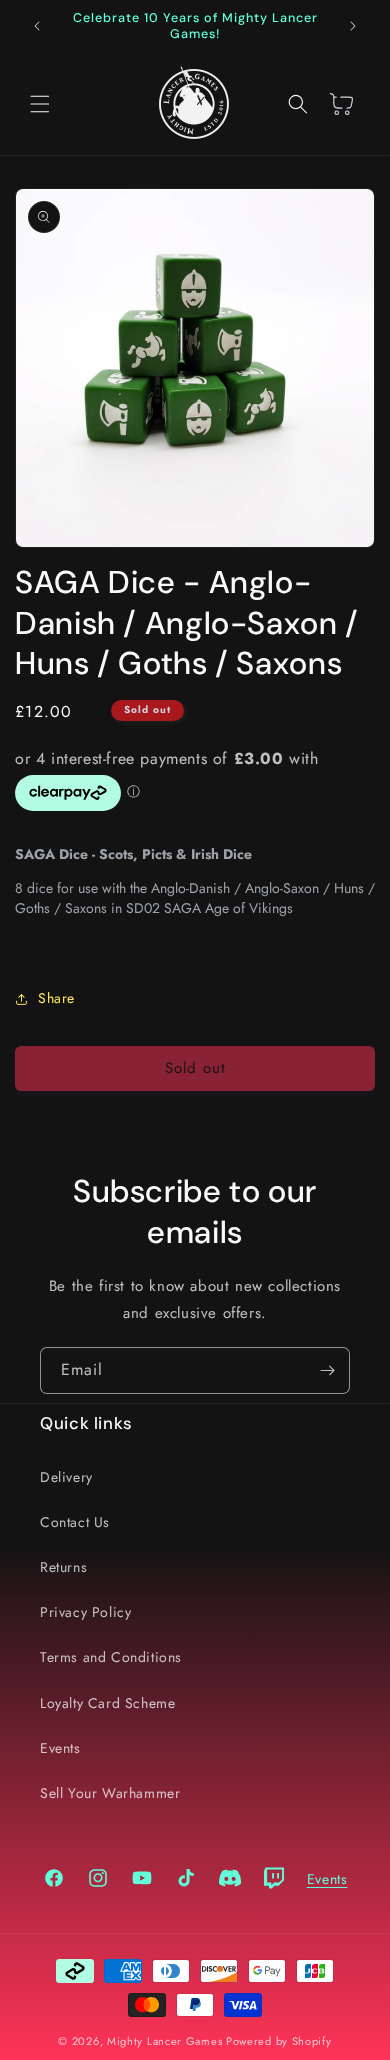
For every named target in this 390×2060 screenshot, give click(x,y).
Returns (63, 1567)
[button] (40, 104)
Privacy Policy (85, 1612)
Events (60, 1748)
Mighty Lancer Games (164, 2041)
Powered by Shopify (279, 2041)
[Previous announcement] (37, 26)
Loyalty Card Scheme (107, 1703)
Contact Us (75, 1522)
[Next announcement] (353, 26)
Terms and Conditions (111, 1657)
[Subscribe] (327, 1370)
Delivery (66, 1477)
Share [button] (56, 998)
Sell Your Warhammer (110, 1793)
